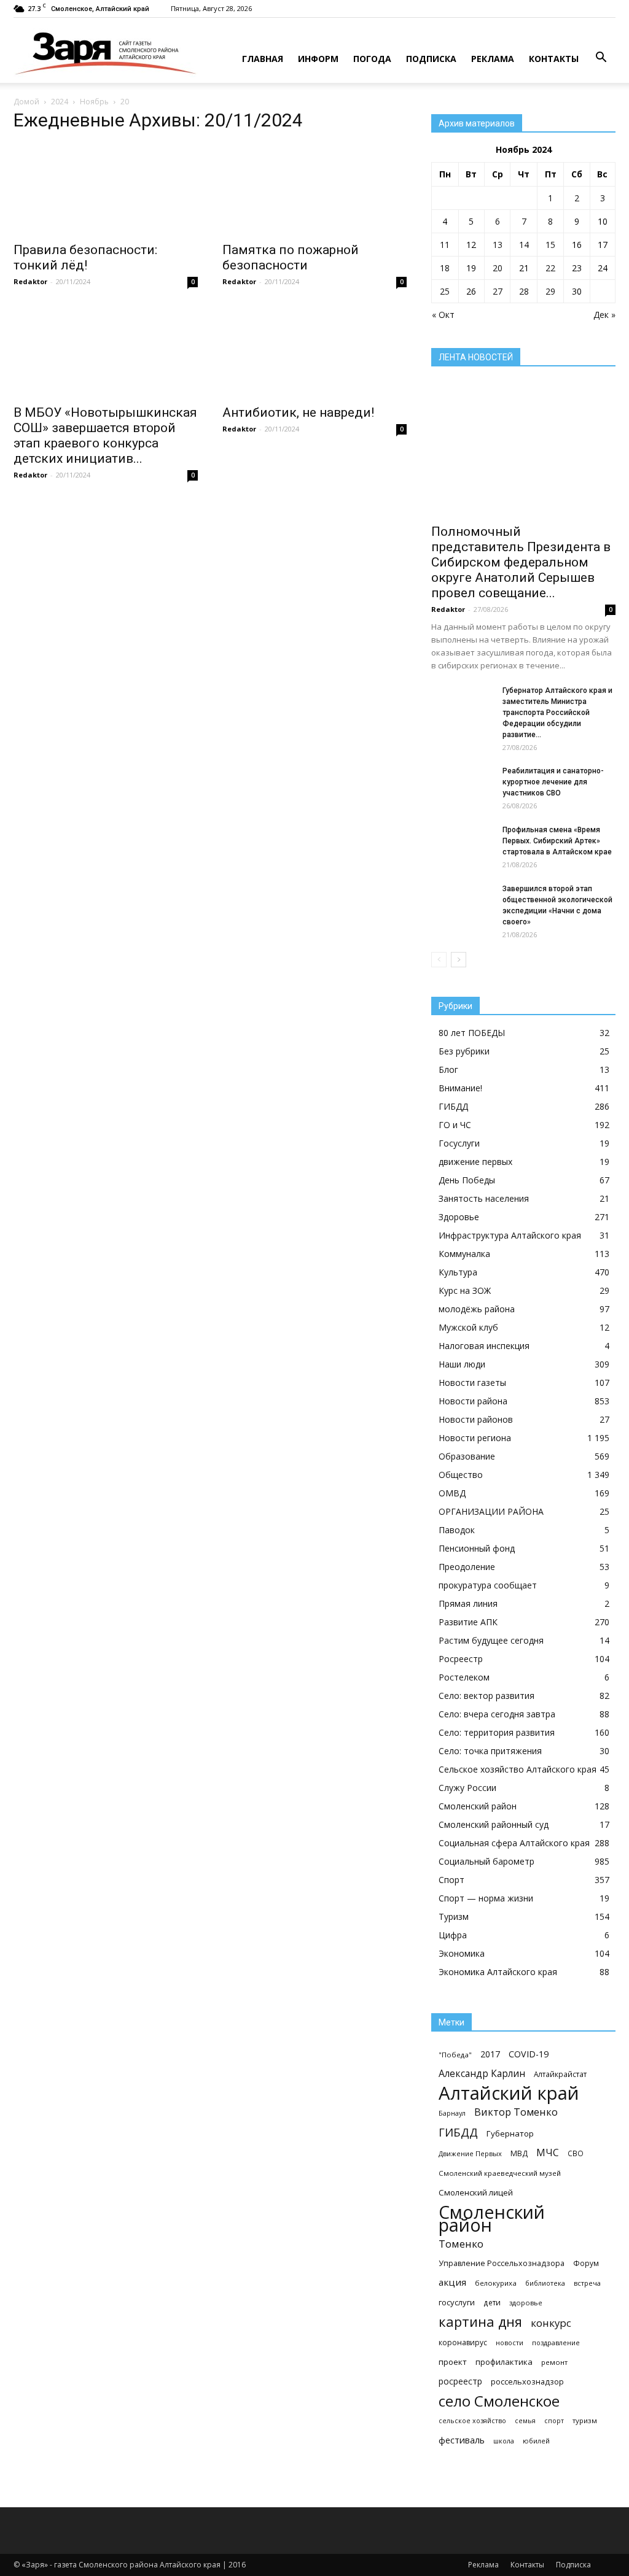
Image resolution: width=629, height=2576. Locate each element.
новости (510, 2342)
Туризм (454, 1917)
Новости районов (476, 1419)
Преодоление (467, 1567)
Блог (448, 1069)
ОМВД (452, 1493)
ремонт (554, 2362)
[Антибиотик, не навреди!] (314, 352)
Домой (26, 102)
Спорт (451, 1880)
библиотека (545, 2283)
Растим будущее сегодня (491, 1640)
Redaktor (30, 281)
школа (504, 2441)
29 (550, 291)
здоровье (526, 2303)
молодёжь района (477, 1309)
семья (525, 2421)
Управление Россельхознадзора (502, 2263)
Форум (586, 2263)
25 (445, 291)
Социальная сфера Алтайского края (514, 1843)
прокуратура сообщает (488, 1585)
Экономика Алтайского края (498, 1972)
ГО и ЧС (455, 1125)
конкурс (551, 2323)
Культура (458, 1272)
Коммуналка (464, 1254)
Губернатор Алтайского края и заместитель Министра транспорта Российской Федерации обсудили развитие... (557, 713)
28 (524, 291)
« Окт (443, 315)
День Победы (467, 1180)
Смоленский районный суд (494, 1824)
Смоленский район (478, 1806)
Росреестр (461, 1659)
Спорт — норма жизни (486, 1898)
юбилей (536, 2441)
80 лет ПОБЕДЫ (472, 1033)
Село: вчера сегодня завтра (497, 1714)
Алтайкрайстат (560, 2074)
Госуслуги (459, 1143)
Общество (461, 1475)
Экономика (462, 1953)
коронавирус (463, 2342)
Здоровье (459, 1217)
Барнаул (452, 2113)
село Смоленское (499, 2401)
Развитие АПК (468, 1622)
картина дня (480, 2322)
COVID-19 (529, 2054)
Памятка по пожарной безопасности (291, 257)
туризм (585, 2420)
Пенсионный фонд (477, 1548)
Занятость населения (484, 1198)
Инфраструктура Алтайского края (510, 1235)
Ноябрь (94, 102)
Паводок (457, 1530)
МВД (519, 2153)
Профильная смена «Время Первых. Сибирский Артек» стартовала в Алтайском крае (557, 841)
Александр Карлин (482, 2074)
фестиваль (462, 2440)
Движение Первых (470, 2153)
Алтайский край (509, 2093)
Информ (318, 59)
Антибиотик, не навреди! (298, 412)
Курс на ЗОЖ (465, 1290)
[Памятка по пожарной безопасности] (314, 189)
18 (445, 268)
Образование (467, 1456)
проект (453, 2362)
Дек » (604, 315)
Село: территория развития (497, 1732)
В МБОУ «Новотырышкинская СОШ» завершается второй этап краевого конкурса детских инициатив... (105, 435)
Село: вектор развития (486, 1696)
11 (445, 245)
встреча (587, 2283)
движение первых (475, 1162)
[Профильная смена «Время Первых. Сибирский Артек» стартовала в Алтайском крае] (462, 846)
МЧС (548, 2153)
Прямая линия (468, 1603)
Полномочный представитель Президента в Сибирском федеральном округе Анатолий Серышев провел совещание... (521, 562)
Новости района (473, 1401)
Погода (372, 59)
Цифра (453, 1935)
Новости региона (475, 1438)
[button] (601, 58)
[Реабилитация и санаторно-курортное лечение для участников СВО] (462, 787)
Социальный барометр (486, 1861)
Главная (263, 59)
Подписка (431, 59)
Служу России (467, 1788)
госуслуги (457, 2302)
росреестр (460, 2381)
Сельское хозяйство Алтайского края (518, 1769)
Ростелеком (464, 1677)
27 (498, 291)
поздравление (556, 2342)
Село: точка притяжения (490, 1751)
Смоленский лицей (476, 2192)
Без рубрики (464, 1051)
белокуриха (496, 2283)
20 (498, 268)
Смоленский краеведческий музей (500, 2173)
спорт (554, 2421)
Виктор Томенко (516, 2112)
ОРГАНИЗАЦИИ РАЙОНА (491, 1511)
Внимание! (460, 1088)
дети (492, 2302)
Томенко (461, 2244)
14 (524, 245)
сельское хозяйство (472, 2421)
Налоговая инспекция (484, 1346)
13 (498, 245)
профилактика (504, 2362)
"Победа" (455, 2055)
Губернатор (510, 2133)
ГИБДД (453, 1106)
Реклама (493, 59)
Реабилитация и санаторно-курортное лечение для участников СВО (553, 782)
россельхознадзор (527, 2381)
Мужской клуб (468, 1327)
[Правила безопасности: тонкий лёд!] (106, 189)
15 (550, 245)
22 (550, 268)
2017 (490, 2054)
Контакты (554, 59)
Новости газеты (472, 1383)
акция (452, 2282)
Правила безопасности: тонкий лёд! (85, 257)
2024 (60, 102)
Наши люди (462, 1364)
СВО (576, 2153)
